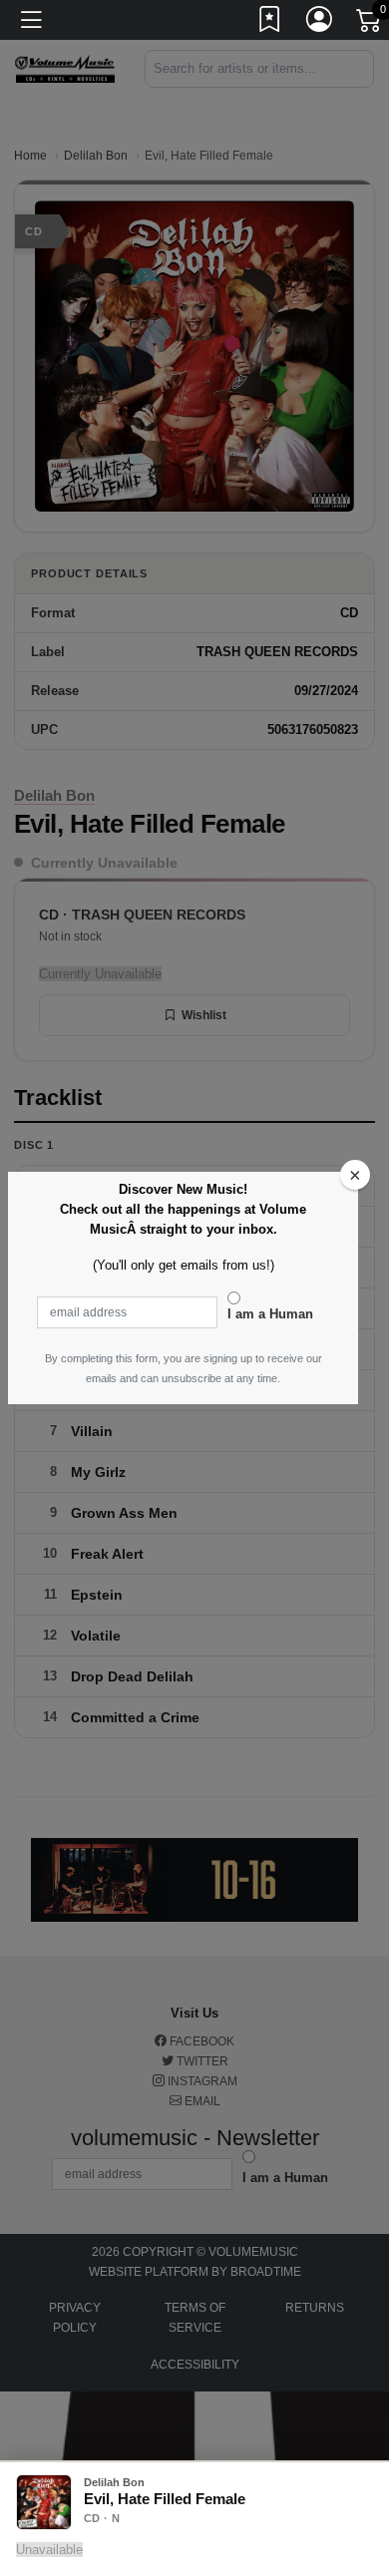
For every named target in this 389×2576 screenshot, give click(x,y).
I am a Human (270, 1314)
